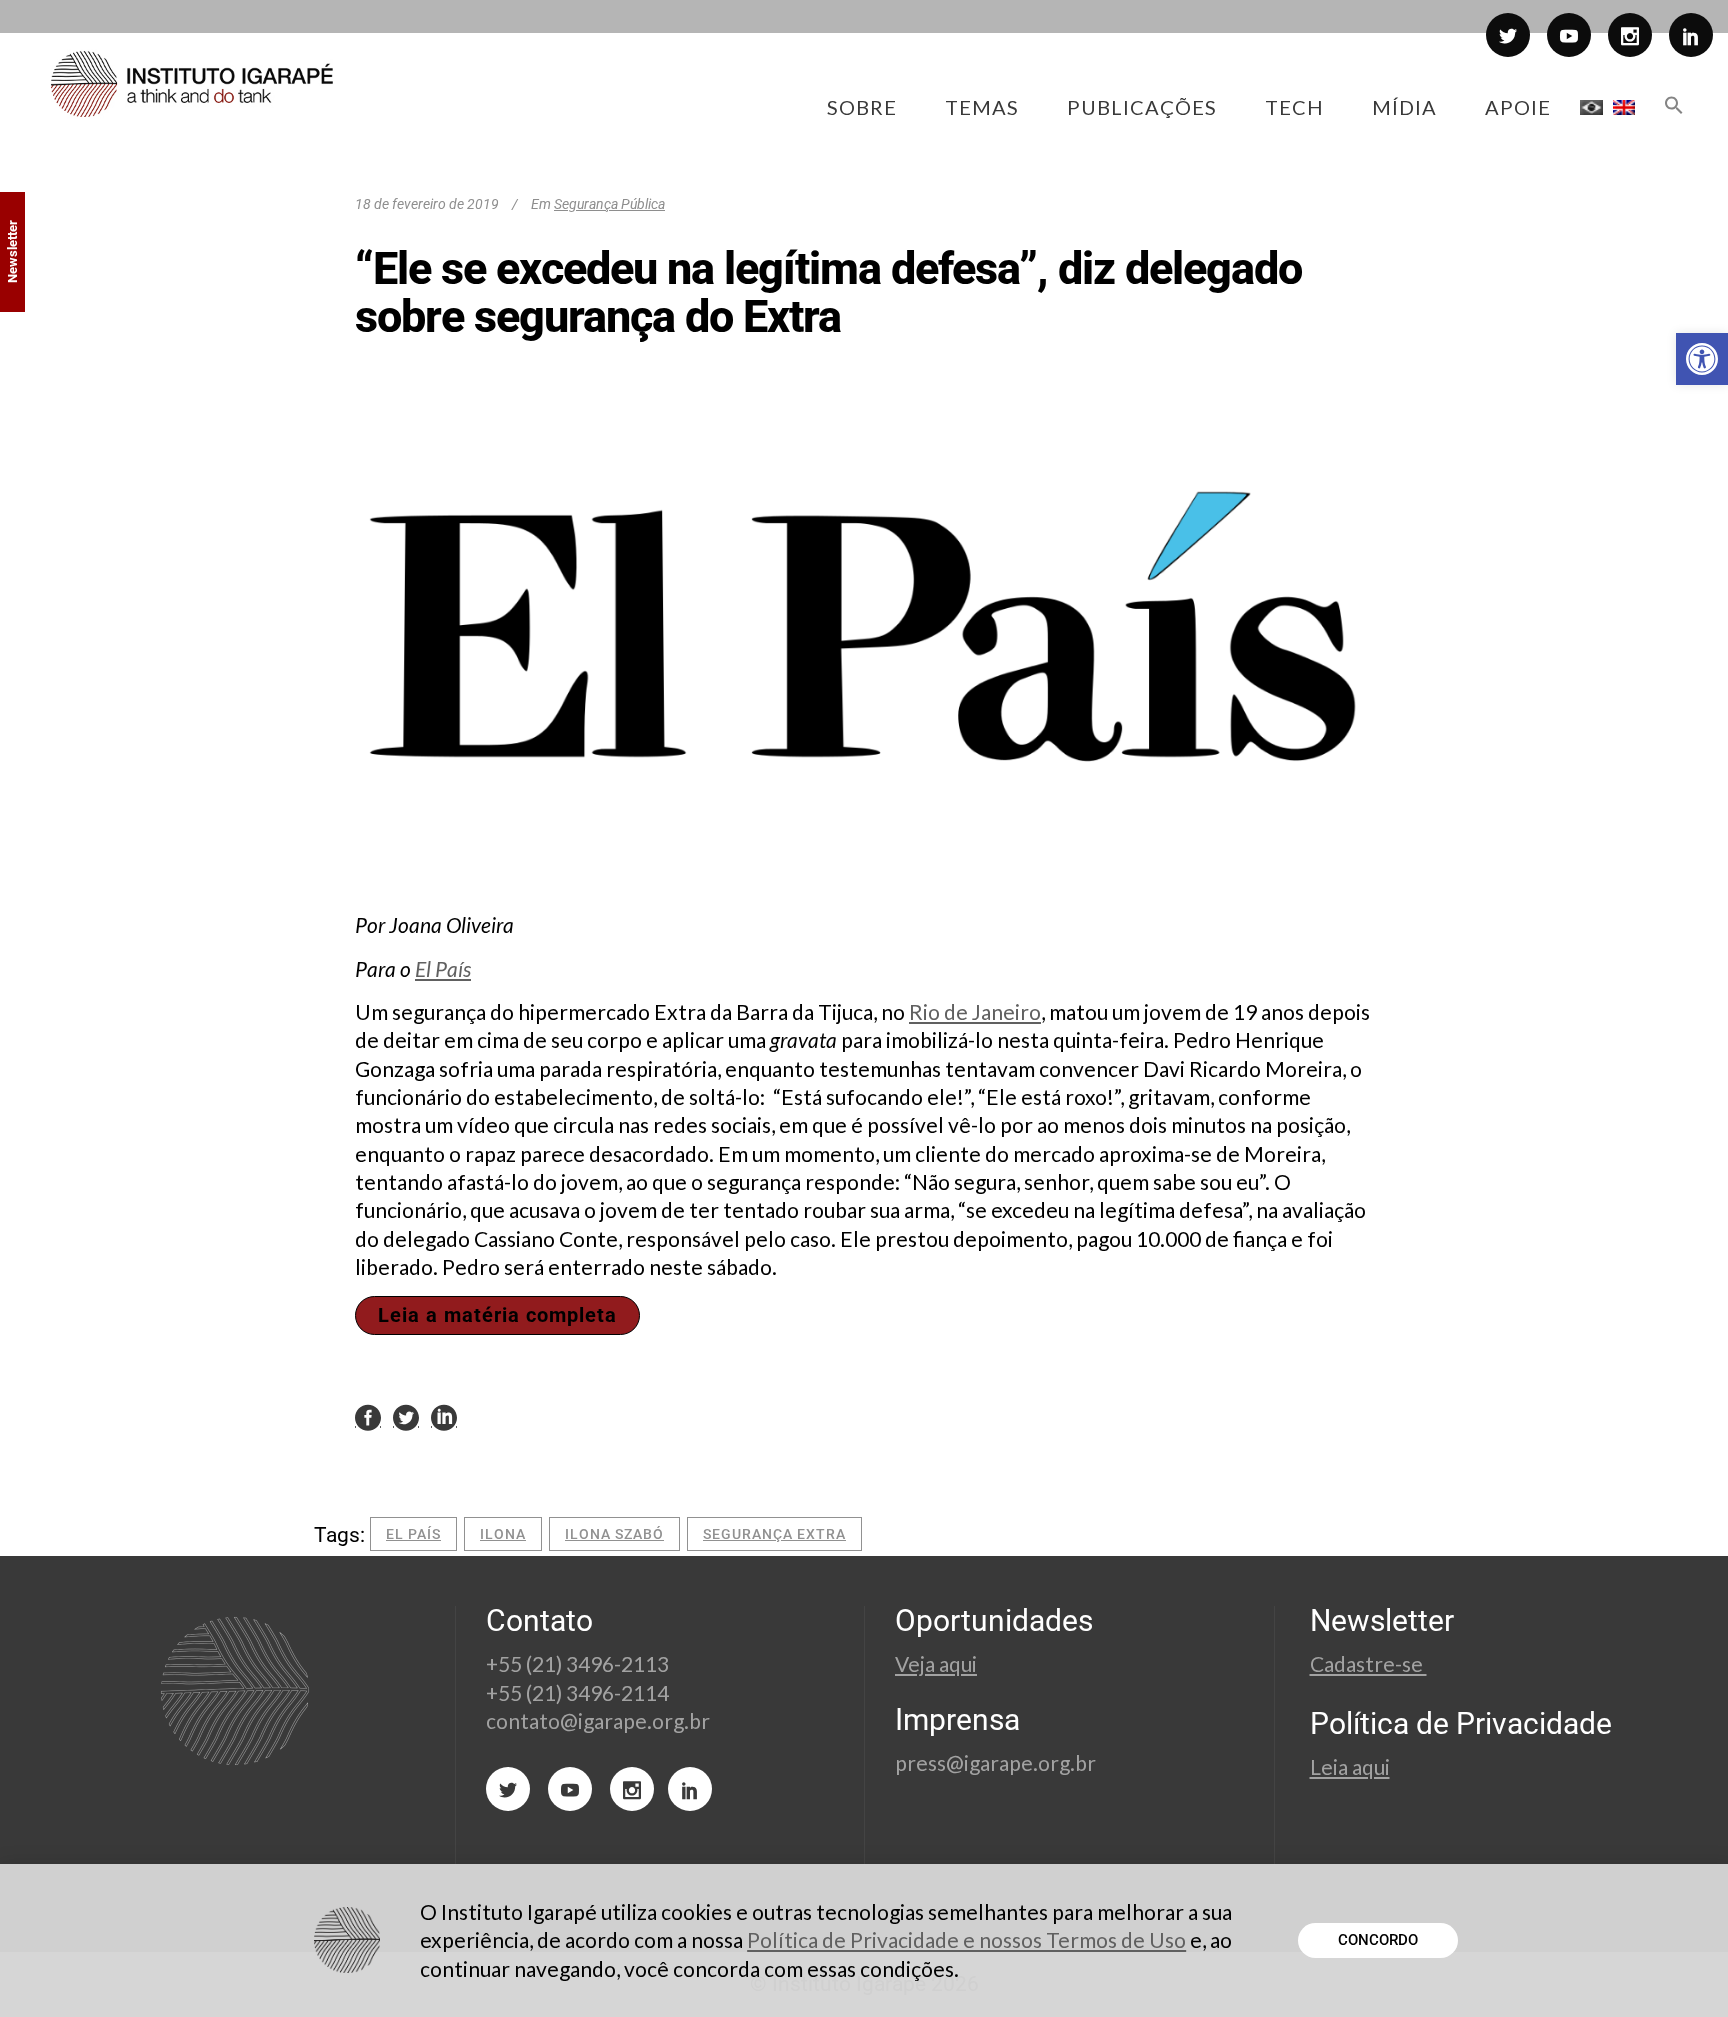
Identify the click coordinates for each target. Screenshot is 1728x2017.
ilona (503, 1534)
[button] (1702, 359)
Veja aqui (936, 1663)
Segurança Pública (609, 204)
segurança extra (774, 1534)
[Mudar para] (1591, 107)
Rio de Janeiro (975, 1011)
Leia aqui (1350, 1766)
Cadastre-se (1368, 1663)
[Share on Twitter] (406, 1417)
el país (413, 1534)
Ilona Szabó (614, 1534)
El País (443, 968)
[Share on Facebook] (368, 1417)
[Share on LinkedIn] (444, 1417)
